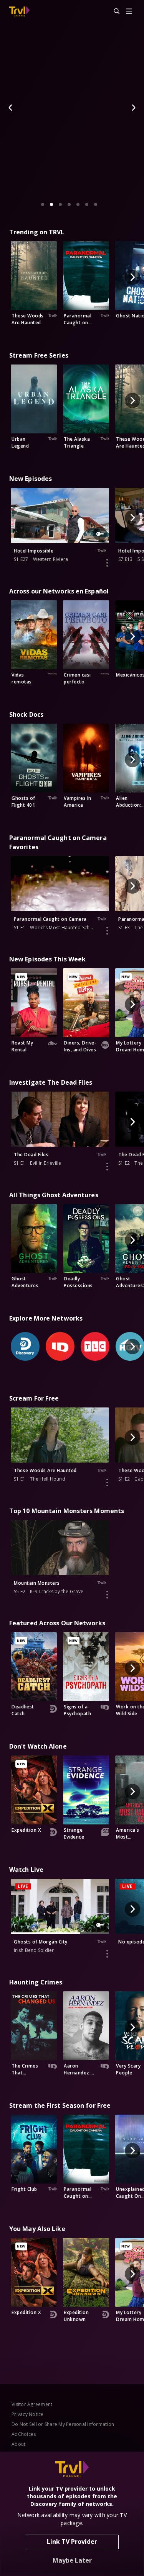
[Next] (133, 108)
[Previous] (11, 108)
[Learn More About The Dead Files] (107, 1167)
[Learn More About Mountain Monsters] (107, 1595)
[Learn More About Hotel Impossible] (107, 563)
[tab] (43, 204)
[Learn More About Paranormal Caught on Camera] (107, 931)
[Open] (129, 12)
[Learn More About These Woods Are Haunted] (107, 1483)
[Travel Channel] (19, 11)
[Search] (113, 11)
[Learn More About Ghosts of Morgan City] (107, 1954)
